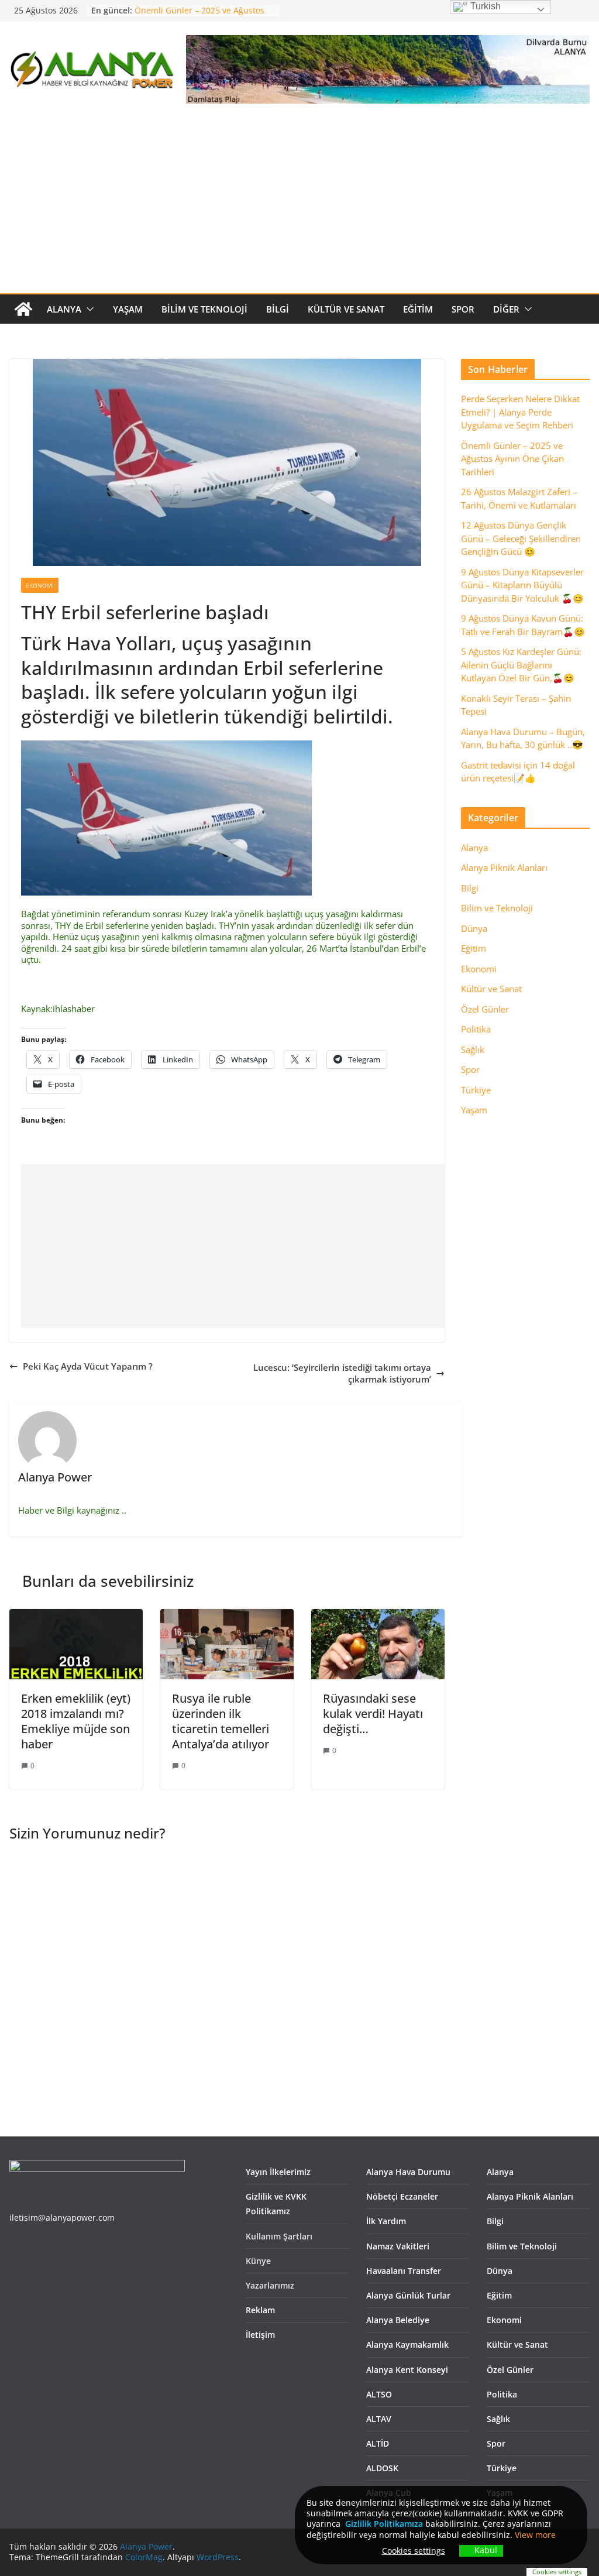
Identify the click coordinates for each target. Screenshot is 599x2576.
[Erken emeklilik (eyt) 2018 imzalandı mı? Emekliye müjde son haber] (76, 1614)
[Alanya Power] (23, 309)
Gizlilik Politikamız (382, 2524)
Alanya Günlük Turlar (408, 2295)
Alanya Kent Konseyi (407, 2370)
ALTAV (379, 2419)
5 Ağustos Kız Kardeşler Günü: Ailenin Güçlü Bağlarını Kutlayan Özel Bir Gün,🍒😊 (521, 665)
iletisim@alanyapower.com (62, 2217)
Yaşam (128, 309)
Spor (463, 309)
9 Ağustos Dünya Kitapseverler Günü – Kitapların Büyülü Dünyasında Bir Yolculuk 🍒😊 (522, 585)
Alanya (64, 309)
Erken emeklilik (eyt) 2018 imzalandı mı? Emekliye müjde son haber (76, 1721)
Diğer (506, 309)
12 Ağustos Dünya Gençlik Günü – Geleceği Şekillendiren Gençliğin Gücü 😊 (521, 538)
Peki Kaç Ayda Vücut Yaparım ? (88, 1366)
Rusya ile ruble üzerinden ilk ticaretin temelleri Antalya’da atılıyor (221, 1721)
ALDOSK (382, 2468)
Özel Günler (485, 1009)
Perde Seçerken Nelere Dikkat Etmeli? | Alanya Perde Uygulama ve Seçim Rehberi (520, 412)
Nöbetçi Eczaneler (402, 2196)
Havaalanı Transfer (404, 2271)
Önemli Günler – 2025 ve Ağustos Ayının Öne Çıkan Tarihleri (199, 16)
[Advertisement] (299, 205)
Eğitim (418, 309)
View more (535, 2535)
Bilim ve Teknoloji (204, 309)
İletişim (260, 2335)
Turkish (484, 6)
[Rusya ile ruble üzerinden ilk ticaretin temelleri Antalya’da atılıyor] (227, 1614)
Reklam (260, 2310)
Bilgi (278, 309)
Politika (476, 1029)
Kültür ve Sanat (346, 309)
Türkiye (476, 1090)
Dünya (474, 928)
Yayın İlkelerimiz (278, 2172)
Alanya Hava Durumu (408, 2172)
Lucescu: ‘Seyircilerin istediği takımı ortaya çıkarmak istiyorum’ (342, 1373)
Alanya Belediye (398, 2320)
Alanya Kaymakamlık (407, 2345)
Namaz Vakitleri (398, 2246)
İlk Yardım (386, 2221)
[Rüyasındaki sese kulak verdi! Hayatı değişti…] (378, 1614)
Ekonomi (40, 585)
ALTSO (379, 2394)
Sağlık (473, 1049)
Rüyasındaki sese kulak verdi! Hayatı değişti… (373, 1714)
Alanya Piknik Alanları (504, 867)
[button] (88, 309)
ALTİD (378, 2443)
